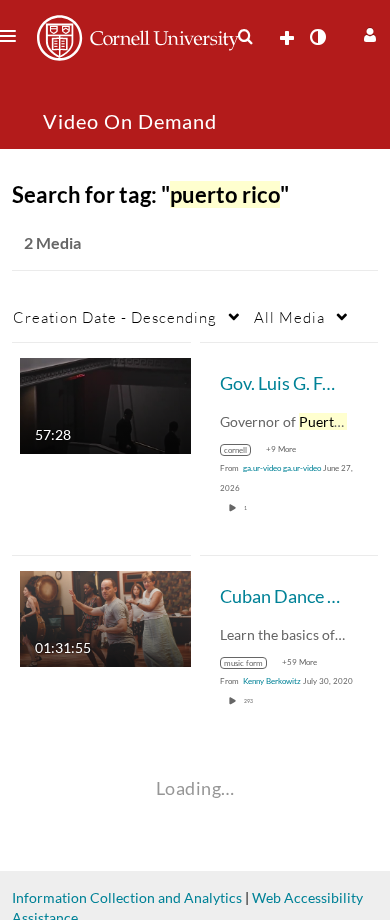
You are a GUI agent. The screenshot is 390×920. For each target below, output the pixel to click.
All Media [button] (289, 317)
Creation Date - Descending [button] (115, 317)
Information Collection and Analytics (127, 897)
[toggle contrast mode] (317, 37)
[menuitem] (245, 37)
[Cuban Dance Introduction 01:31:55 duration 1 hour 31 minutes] (105, 617)
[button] (367, 32)
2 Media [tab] (52, 242)
